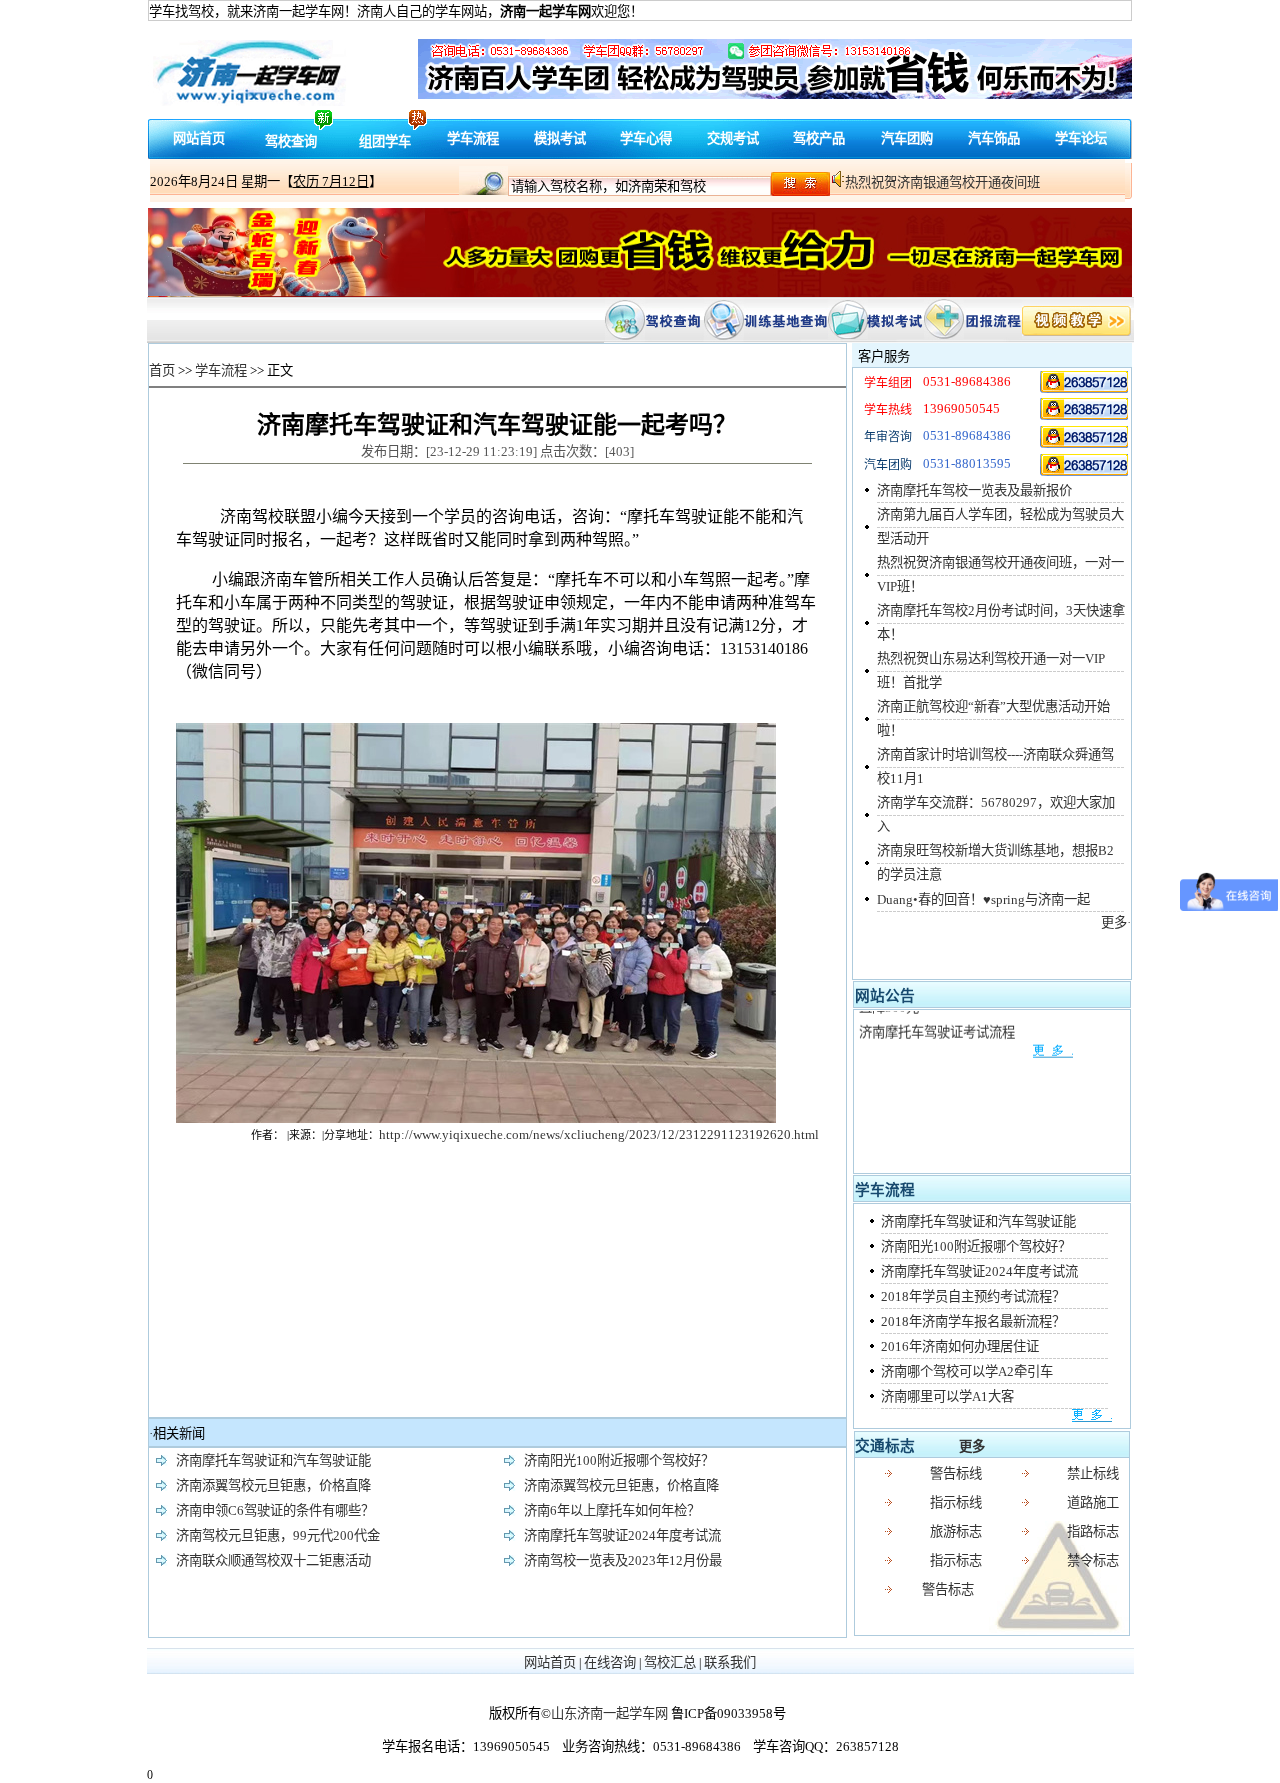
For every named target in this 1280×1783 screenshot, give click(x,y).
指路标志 (1093, 1531)
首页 (162, 370)
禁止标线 (1093, 1473)
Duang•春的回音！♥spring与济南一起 (983, 899)
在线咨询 (610, 1662)
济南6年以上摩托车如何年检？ (612, 1510)
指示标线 (956, 1502)
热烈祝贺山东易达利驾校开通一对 (942, 182)
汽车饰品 (994, 138)
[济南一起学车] (1085, 381)
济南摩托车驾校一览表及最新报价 (974, 490)
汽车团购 (907, 138)
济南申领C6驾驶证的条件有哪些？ (275, 1510)
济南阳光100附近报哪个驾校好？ (976, 1246)
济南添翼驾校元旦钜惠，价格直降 (273, 1485)
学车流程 (473, 138)
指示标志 (956, 1560)
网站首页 (199, 138)
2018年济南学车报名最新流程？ (973, 1321)
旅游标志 (956, 1531)
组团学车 (385, 141)
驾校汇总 (670, 1662)
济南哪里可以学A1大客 (947, 1396)
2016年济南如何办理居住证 (960, 1346)
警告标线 (956, 1473)
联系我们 (730, 1662)
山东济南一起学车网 (609, 1713)
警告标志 (948, 1589)
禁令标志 (1093, 1560)
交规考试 (733, 138)
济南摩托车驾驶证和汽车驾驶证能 (978, 1221)
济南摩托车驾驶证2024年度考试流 (979, 1271)
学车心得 (646, 138)
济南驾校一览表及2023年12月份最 (623, 1560)
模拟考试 (560, 138)
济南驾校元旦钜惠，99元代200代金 (278, 1535)
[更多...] (965, 1041)
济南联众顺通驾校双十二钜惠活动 (273, 1560)
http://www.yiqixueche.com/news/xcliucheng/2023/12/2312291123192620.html (599, 1134)
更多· (1116, 922)
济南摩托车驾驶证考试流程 (937, 1020)
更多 (972, 1446)
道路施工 (1093, 1502)
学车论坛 (1081, 138)
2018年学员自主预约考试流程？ (973, 1296)
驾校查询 (291, 141)
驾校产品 (819, 138)
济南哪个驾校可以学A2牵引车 (967, 1371)
